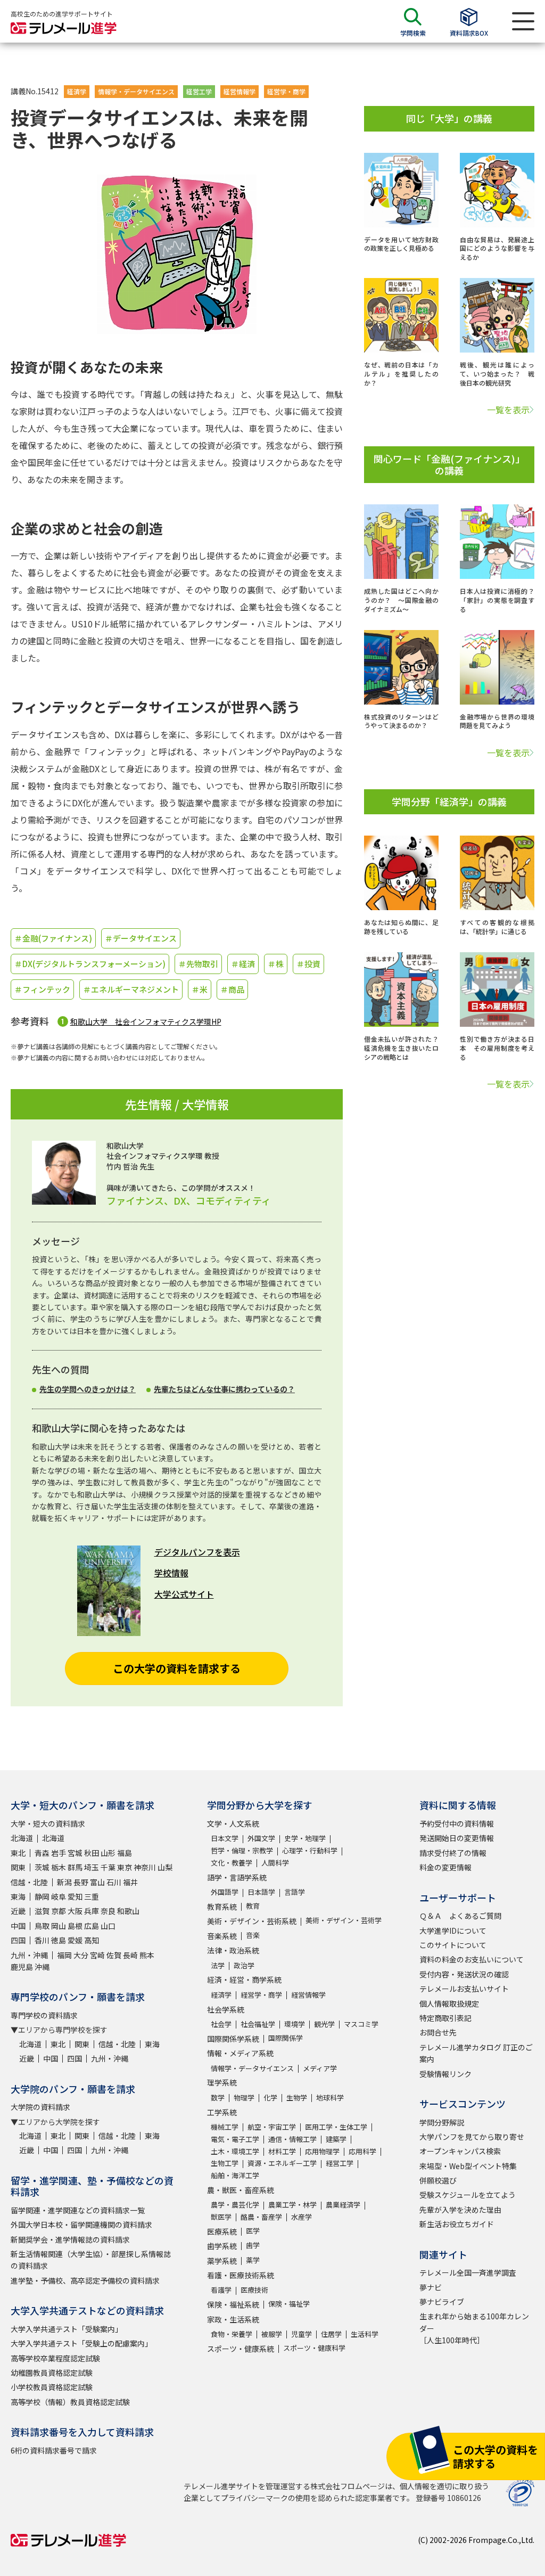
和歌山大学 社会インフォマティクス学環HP (146, 1021)
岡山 (59, 1926)
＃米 (200, 989)
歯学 (253, 2245)
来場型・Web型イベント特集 (468, 2166)
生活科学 (365, 2334)
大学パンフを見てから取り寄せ (472, 2137)
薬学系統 (222, 2261)
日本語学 (261, 1892)
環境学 (295, 2024)
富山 (97, 1882)
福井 (130, 1882)
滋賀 (42, 1911)
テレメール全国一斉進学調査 (468, 2272)
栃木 (59, 1867)
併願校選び (438, 2180)
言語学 (295, 1892)
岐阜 (59, 1896)
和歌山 (128, 1911)
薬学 (253, 2260)
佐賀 (114, 1955)
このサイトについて (453, 1945)
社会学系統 (226, 2009)
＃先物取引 (198, 964)
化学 (270, 2097)
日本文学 (225, 1838)
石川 (114, 1882)
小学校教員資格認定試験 (52, 2387)
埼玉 (92, 1867)
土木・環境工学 (235, 2151)
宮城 (75, 1853)
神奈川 (145, 1867)
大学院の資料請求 (40, 2107)
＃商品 (232, 989)
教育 (253, 1906)
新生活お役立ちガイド (457, 2224)
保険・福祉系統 (233, 2304)
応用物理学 (322, 2151)
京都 (59, 1911)
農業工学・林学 (292, 2205)
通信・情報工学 (292, 2139)
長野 (81, 1882)
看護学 (221, 2290)
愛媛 (75, 1940)
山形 (108, 1853)
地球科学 (330, 2097)
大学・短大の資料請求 (48, 1823)
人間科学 (275, 1863)
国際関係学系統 (233, 2039)
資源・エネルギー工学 (282, 2163)
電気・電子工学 (235, 2139)
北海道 (22, 1838)
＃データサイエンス (141, 938)
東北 (18, 1853)
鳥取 (42, 1926)
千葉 (108, 1867)
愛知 (75, 1896)
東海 (18, 1896)
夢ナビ (431, 2287)
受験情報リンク (445, 2074)
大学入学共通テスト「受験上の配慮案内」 (81, 2343)
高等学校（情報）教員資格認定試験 (70, 2402)
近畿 (18, 1911)
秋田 (92, 1853)
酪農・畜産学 (261, 2217)
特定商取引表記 (445, 2018)
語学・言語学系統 (237, 1877)
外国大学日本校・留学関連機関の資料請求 (81, 2225)
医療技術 (254, 2290)
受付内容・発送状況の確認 (464, 1974)
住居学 (331, 2334)
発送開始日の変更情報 (457, 1838)
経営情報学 (240, 91)
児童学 (302, 2334)
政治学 (244, 1965)
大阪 (75, 1911)
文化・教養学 (232, 1863)
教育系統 (222, 1907)
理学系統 (222, 2082)
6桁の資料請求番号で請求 (54, 2450)
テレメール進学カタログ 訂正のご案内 (476, 2053)
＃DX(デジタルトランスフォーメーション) (90, 964)
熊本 (147, 1955)
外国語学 (225, 1892)
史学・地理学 (305, 1838)
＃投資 (308, 964)
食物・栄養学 (232, 2334)
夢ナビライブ (442, 2302)
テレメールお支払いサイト (464, 1989)
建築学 (336, 2139)
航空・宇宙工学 (272, 2127)
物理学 (244, 2097)
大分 (81, 1955)
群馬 (75, 1867)
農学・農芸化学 (235, 2205)
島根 (75, 1926)
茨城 (42, 1867)
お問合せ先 (438, 2032)
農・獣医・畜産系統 (241, 2190)
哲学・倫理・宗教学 (242, 1850)
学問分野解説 (442, 2122)
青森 (42, 1853)
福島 (125, 1853)
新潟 (64, 1882)
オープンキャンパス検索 (460, 2151)
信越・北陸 (29, 1882)
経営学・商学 (286, 91)
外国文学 (261, 1838)
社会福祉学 (258, 2024)
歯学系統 (222, 2246)
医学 (253, 2231)
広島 (92, 1926)
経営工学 (199, 91)
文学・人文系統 (233, 1823)
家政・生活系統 (233, 2319)
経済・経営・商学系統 (244, 1980)
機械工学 (225, 2127)
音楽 (253, 1935)
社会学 (221, 2024)
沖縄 (42, 1967)
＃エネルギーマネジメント (131, 989)
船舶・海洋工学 (235, 2175)
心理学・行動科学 (310, 1850)
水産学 (302, 2217)
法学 (218, 1965)
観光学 (324, 2024)
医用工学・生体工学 (336, 2127)
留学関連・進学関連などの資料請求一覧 (78, 2210)
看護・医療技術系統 (241, 2275)
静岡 (42, 1896)
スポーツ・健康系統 (241, 2349)
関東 (18, 1867)
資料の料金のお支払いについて (472, 1959)
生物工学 (225, 2163)
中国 (18, 1926)
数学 (218, 2097)
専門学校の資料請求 (44, 2015)
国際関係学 (286, 2038)
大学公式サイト (184, 1594)
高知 (92, 1940)
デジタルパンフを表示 (197, 1552)
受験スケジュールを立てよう (468, 2195)
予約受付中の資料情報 (457, 1823)
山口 (108, 1926)
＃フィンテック (42, 989)
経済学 (77, 91)
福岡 (64, 1955)
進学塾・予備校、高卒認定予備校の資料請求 (85, 2280)
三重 (92, 1896)
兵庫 (92, 1911)
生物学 (297, 2097)
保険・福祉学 (289, 2304)
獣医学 (221, 2217)
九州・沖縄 (29, 1955)
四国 (18, 1940)
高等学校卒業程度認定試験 (55, 2358)
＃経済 (243, 964)
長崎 (130, 1955)
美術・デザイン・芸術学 (344, 1920)
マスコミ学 (361, 2024)
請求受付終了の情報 (453, 1853)
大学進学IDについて (453, 1931)
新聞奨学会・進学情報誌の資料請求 (70, 2239)
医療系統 (222, 2231)
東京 (125, 1867)
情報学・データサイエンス (136, 91)
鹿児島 (22, 1967)
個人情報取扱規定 (449, 2003)
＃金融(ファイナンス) (53, 938)
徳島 (59, 1940)
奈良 (108, 1911)
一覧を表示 (508, 410)
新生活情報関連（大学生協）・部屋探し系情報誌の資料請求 (91, 2260)
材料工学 (282, 2151)
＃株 (276, 964)
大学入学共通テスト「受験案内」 (67, 2329)
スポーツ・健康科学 (314, 2348)
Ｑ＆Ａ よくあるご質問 (460, 1916)
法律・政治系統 (233, 1950)
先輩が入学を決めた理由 (460, 2210)
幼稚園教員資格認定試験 (52, 2373)
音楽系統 (222, 1936)
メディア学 (320, 2068)
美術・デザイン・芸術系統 (252, 1921)
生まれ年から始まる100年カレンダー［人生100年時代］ (474, 2328)
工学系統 (222, 2112)
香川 (42, 1940)
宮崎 (97, 1955)
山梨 (165, 1867)
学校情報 (171, 1573)
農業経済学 (343, 2205)
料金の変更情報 (445, 1867)
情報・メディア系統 (240, 2053)
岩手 (59, 1853)
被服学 (272, 2334)
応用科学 (362, 2151)
